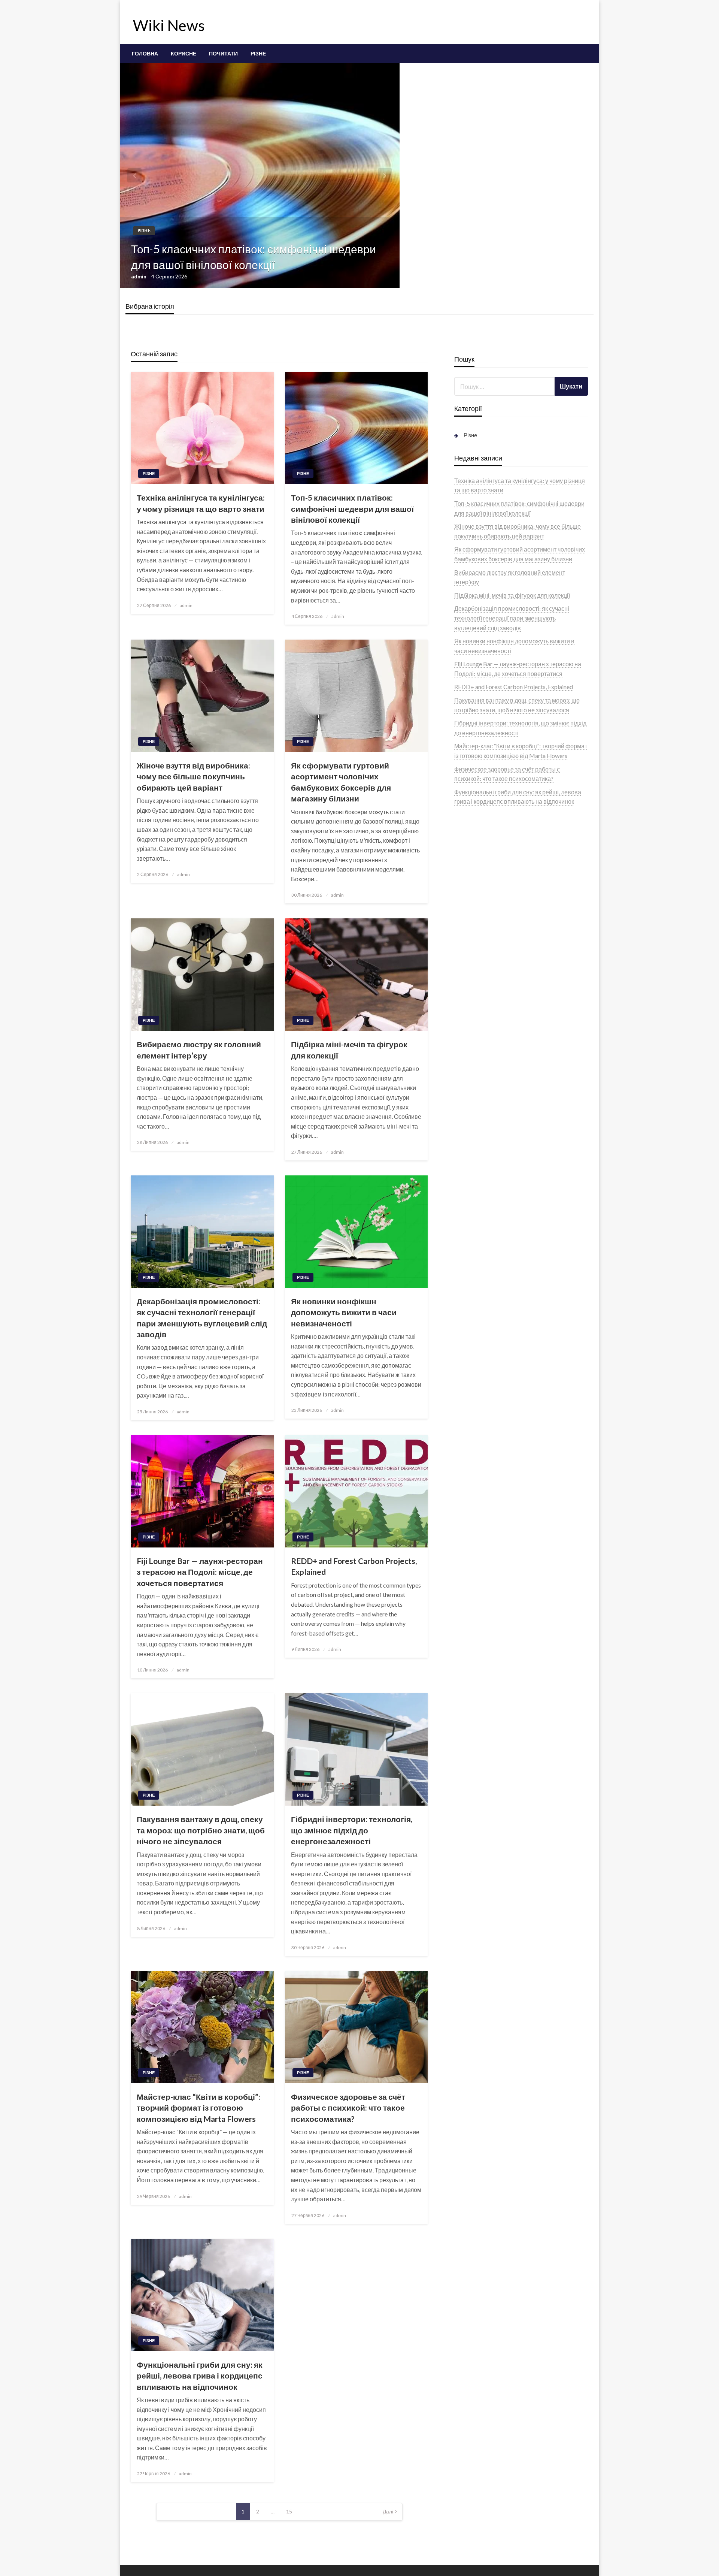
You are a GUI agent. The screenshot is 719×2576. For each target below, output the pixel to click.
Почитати (223, 54)
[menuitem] (145, 54)
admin (139, 276)
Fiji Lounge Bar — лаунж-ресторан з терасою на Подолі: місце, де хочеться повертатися (200, 1572)
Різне (258, 54)
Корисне (183, 54)
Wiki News (169, 25)
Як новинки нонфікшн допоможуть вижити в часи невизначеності (344, 1312)
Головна (145, 54)
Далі (388, 2511)
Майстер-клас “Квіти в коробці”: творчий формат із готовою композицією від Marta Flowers (198, 2108)
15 (289, 2511)
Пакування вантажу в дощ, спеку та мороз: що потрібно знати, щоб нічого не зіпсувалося (201, 1830)
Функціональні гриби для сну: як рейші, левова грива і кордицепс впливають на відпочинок (200, 2376)
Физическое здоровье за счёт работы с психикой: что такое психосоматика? (348, 2108)
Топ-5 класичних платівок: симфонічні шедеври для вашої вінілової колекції (254, 257)
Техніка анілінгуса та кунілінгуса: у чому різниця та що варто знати (201, 503)
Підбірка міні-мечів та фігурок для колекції (349, 1050)
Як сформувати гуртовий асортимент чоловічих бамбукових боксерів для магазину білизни (341, 782)
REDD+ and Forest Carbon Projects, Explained (354, 1566)
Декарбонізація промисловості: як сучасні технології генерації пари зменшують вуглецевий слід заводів (202, 1318)
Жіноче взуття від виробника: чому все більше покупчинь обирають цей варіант (193, 776)
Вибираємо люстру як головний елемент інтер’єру (199, 1050)
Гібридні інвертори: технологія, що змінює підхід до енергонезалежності (352, 1830)
